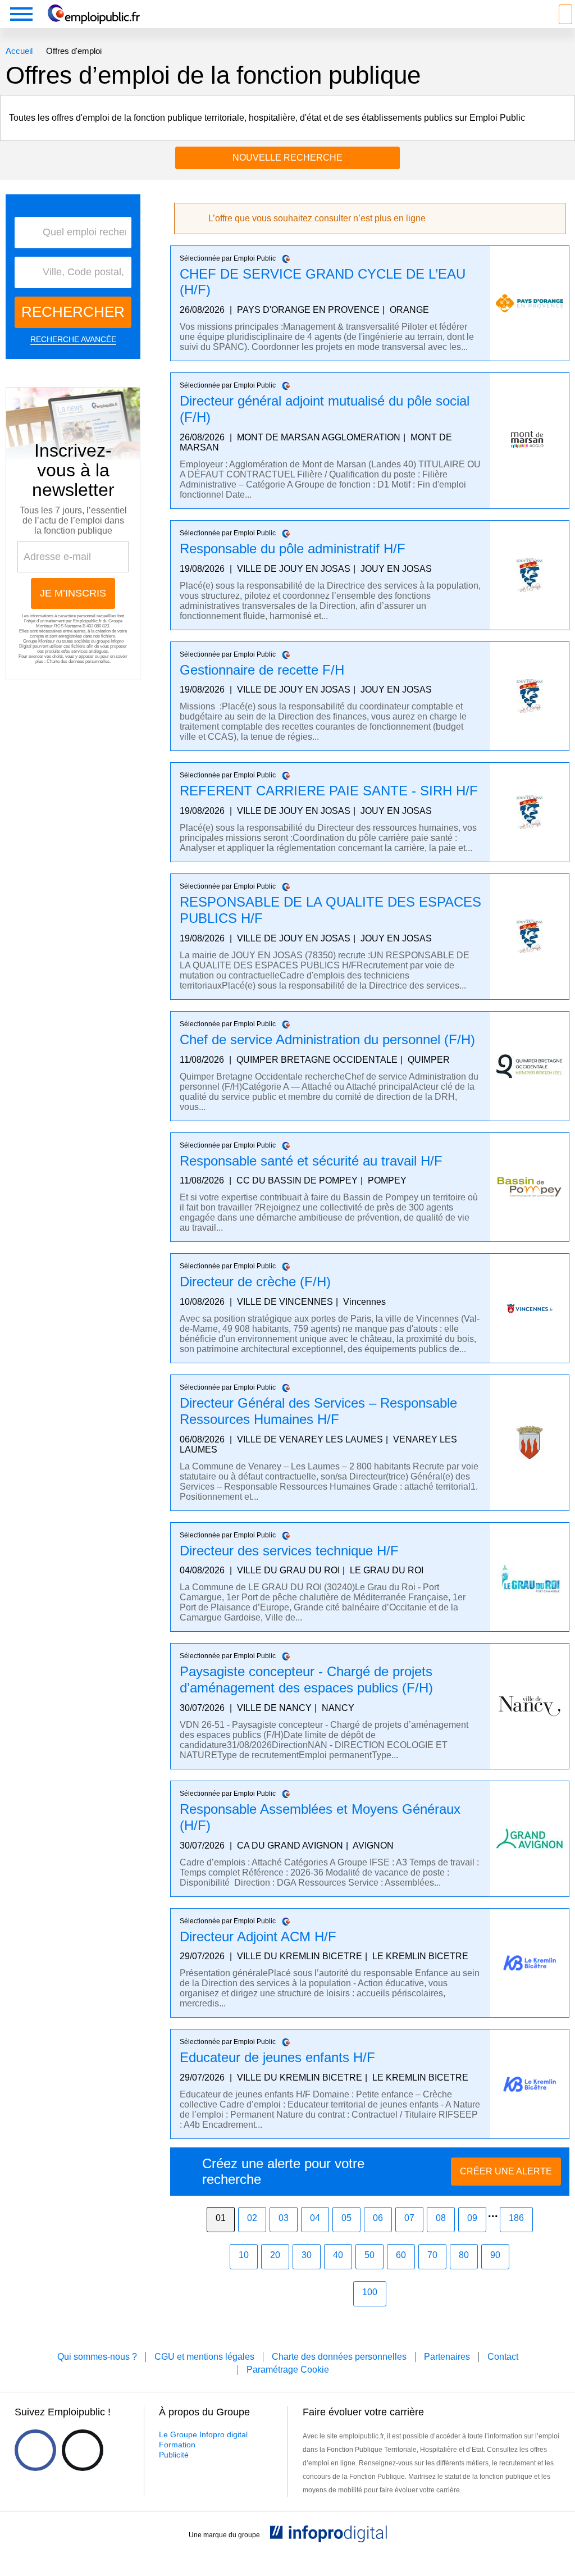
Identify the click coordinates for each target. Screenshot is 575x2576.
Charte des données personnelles (78, 661)
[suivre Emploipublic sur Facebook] (35, 2450)
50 (369, 2255)
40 (338, 2255)
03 (284, 2218)
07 (409, 2218)
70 (432, 2255)
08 (441, 2218)
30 (307, 2255)
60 (401, 2255)
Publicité (174, 2455)
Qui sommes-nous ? (97, 2357)
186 (516, 2218)
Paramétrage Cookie (288, 2370)
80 (464, 2255)
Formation (177, 2445)
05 (346, 2218)
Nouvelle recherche (287, 158)
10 (244, 2255)
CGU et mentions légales (204, 2357)
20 (275, 2255)
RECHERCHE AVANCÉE (73, 339)
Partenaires (447, 2357)
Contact (503, 2357)
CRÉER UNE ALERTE (506, 2171)
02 (252, 2218)
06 (378, 2218)
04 (315, 2218)
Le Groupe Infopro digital (203, 2434)
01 (221, 2218)
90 (495, 2255)
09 (472, 2218)
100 (370, 2292)
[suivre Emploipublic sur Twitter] (83, 2450)
